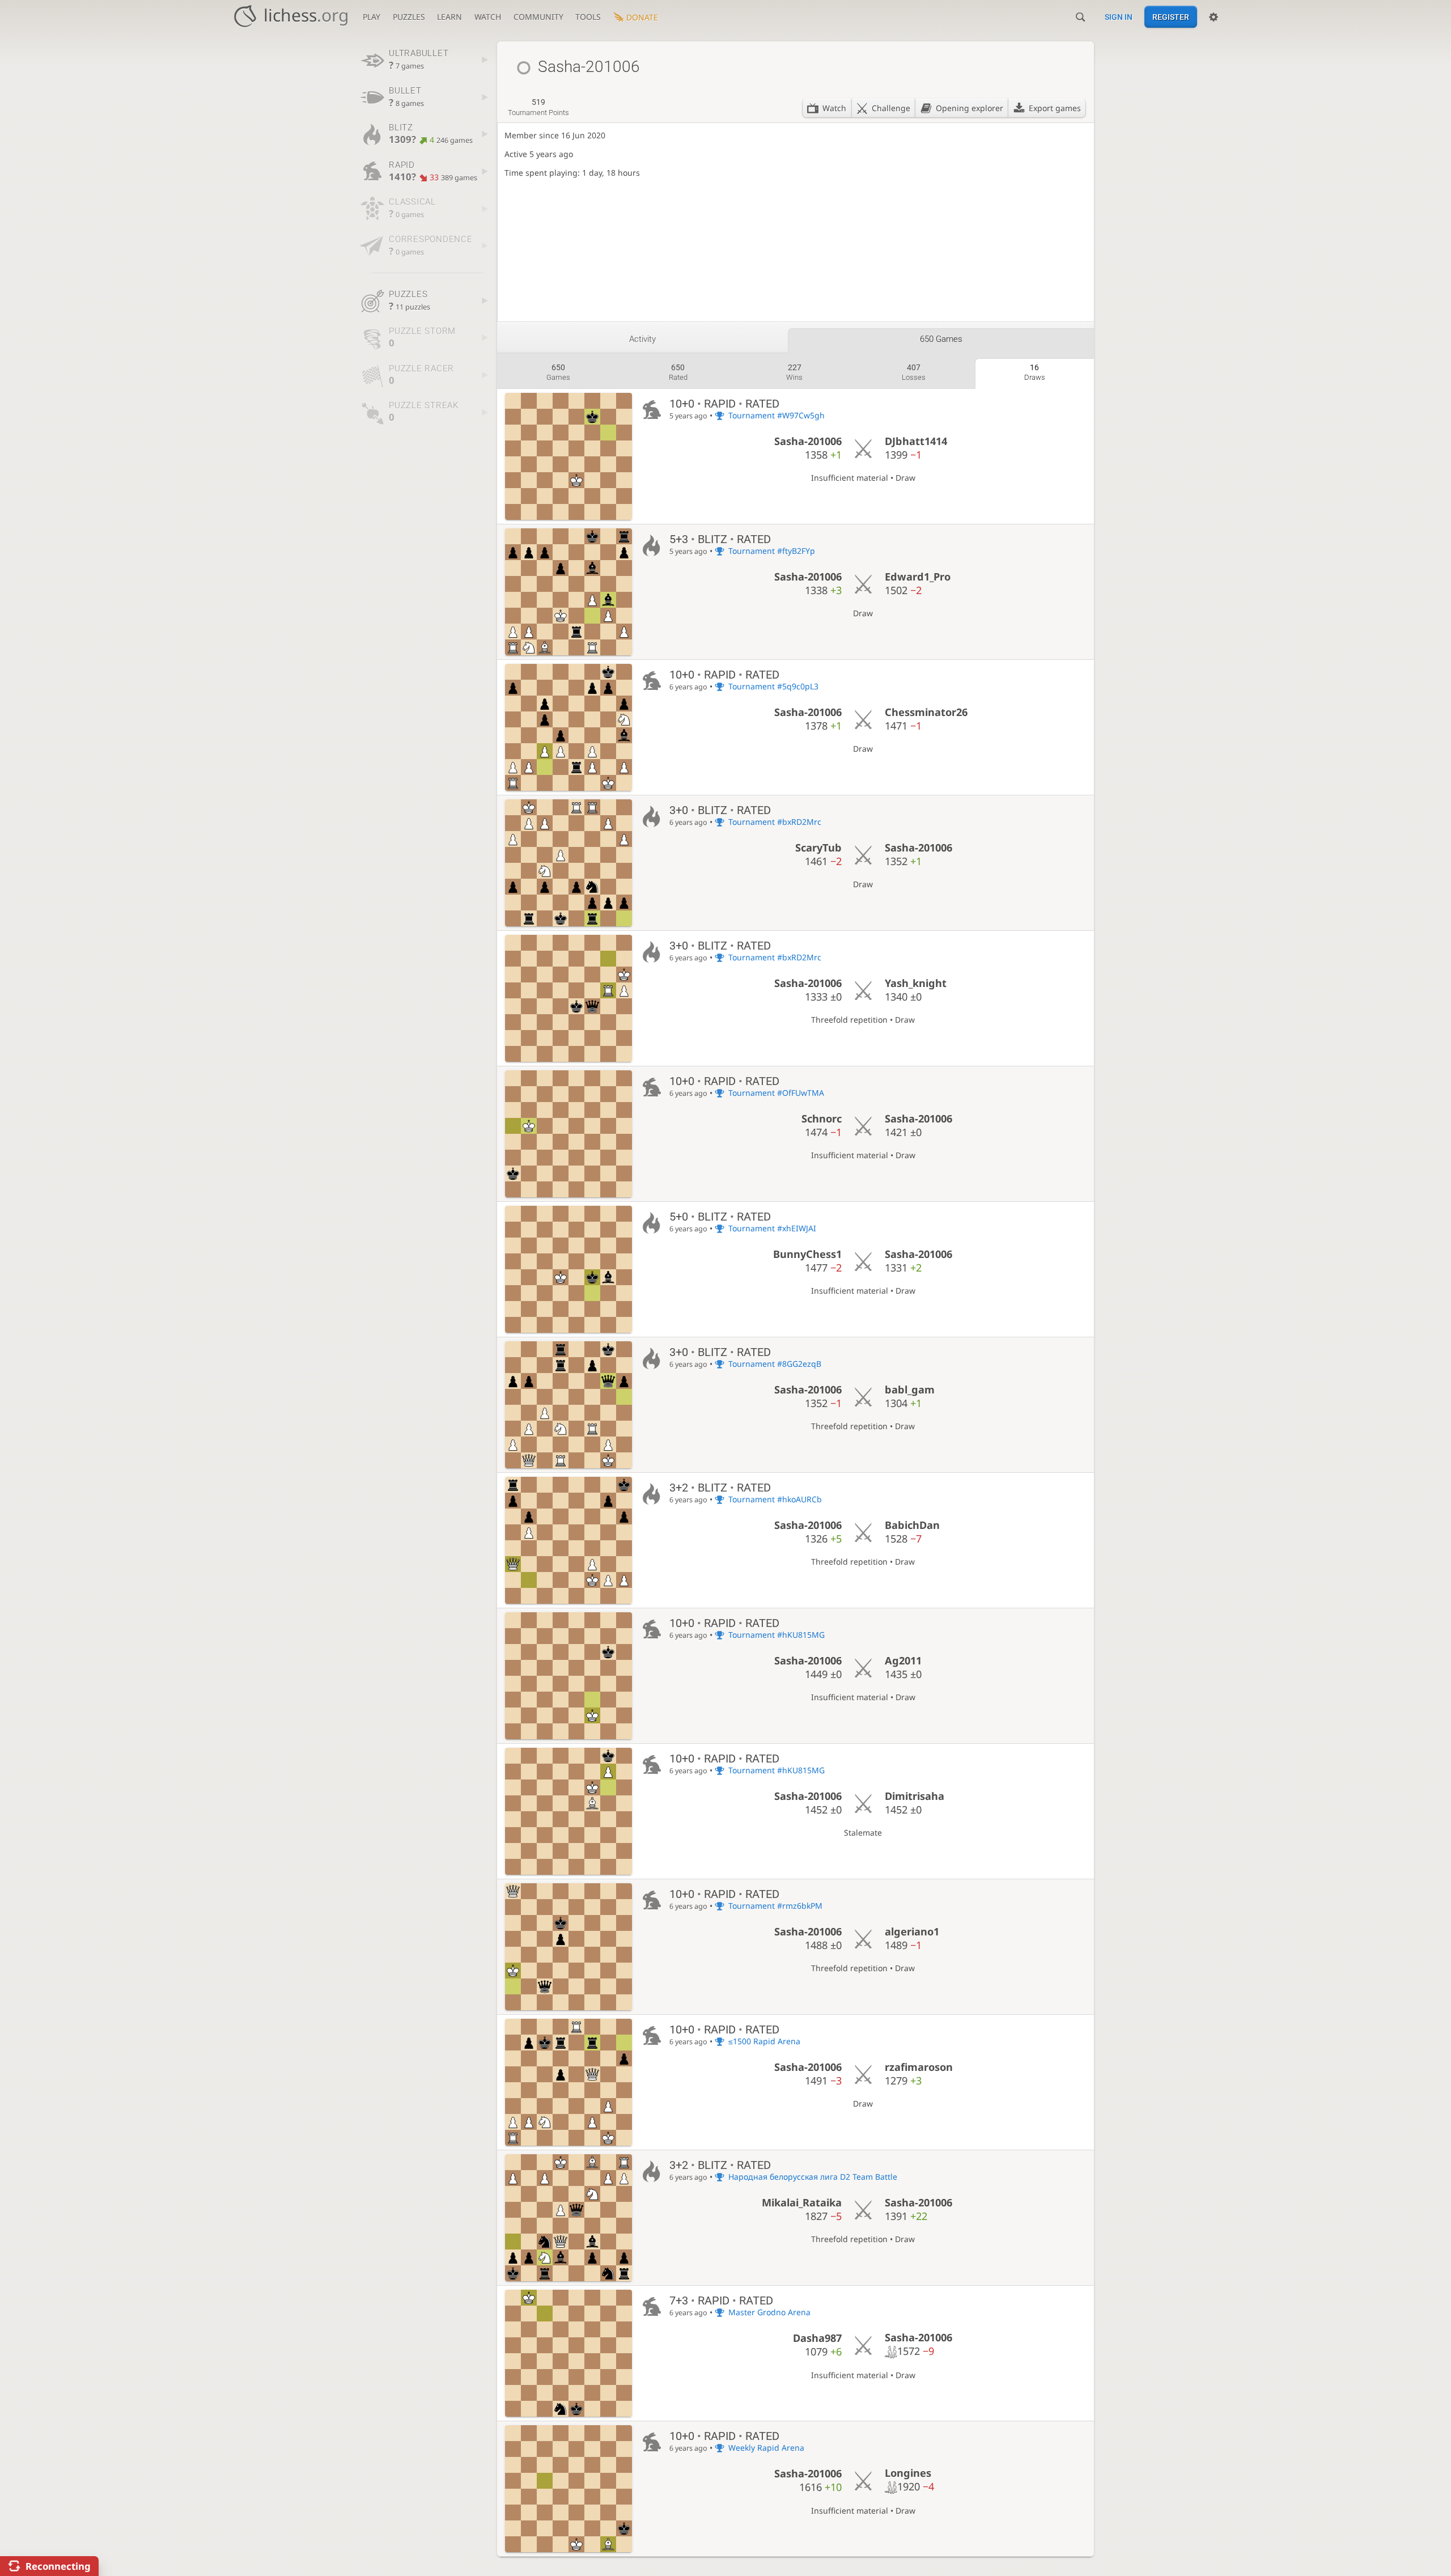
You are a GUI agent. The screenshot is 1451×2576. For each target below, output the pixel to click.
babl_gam (910, 1389)
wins (794, 372)
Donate (642, 17)
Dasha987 (817, 2338)
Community (538, 17)
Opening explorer (970, 108)
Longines (908, 2473)
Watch (488, 17)
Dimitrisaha (915, 1796)
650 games (941, 339)
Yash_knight (916, 983)
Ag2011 (903, 1660)
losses (914, 372)
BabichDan (912, 1525)
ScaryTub (818, 848)
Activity (642, 339)
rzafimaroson (919, 2067)
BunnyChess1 (807, 1254)
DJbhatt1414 (916, 441)
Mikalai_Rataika (802, 2202)
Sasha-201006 (808, 441)
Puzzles (409, 17)
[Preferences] (1214, 17)
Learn (449, 17)
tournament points (538, 107)
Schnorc (822, 1118)
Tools (588, 17)
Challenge (891, 108)
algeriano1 (912, 1931)
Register (1171, 17)
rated (678, 372)
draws (1035, 372)
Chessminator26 (926, 712)
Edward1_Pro (918, 577)
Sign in (1119, 17)
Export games (1055, 108)
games (558, 372)
